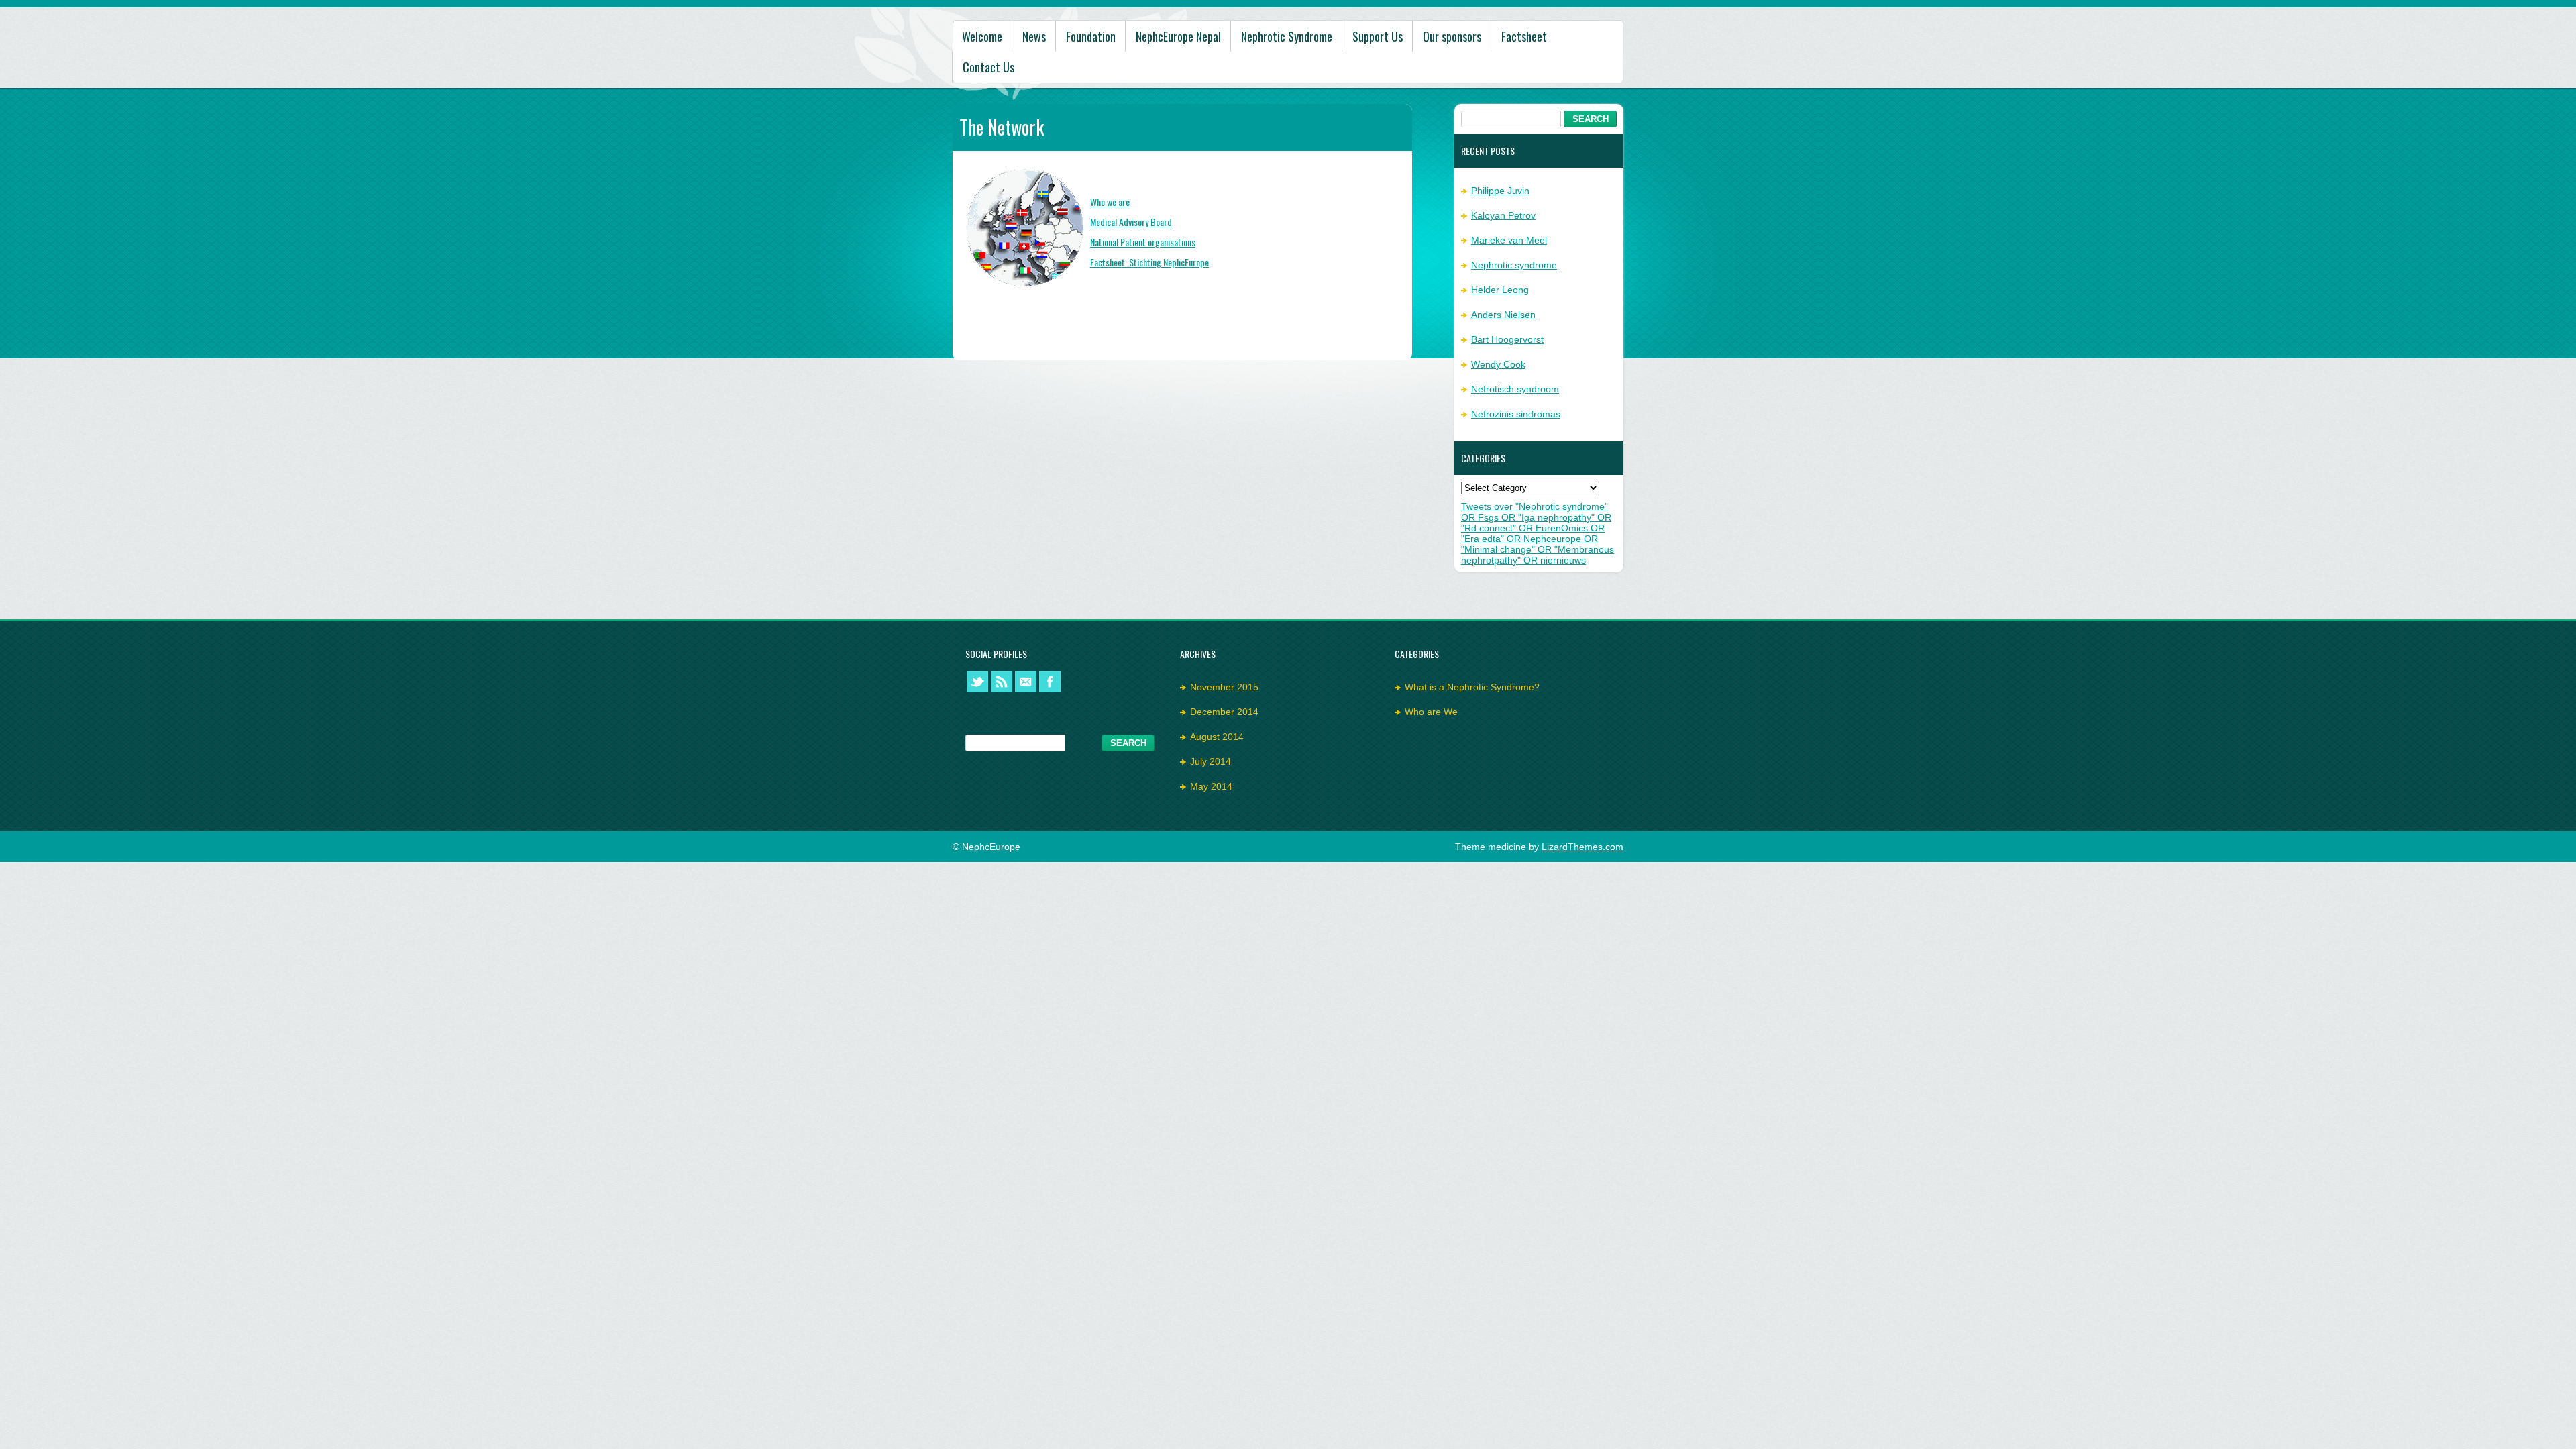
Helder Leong (1500, 290)
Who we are (1110, 202)
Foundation (1091, 36)
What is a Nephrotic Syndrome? (1472, 687)
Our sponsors (1452, 36)
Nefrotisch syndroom (1515, 389)
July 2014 (1211, 761)
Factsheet (1524, 36)
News (1034, 36)
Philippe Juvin (1500, 191)
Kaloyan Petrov (1503, 215)
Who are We (1431, 712)
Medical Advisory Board (1131, 222)
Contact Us (988, 67)
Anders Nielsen (1503, 315)
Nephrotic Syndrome (1287, 36)
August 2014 (1217, 737)
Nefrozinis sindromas (1516, 414)
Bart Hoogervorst (1507, 339)
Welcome (982, 36)
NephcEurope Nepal (1178, 36)
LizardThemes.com (1582, 847)
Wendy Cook (1498, 364)
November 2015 (1224, 687)
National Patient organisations (1143, 242)
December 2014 (1224, 712)
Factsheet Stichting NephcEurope (1149, 262)
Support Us (1378, 36)
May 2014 (1211, 786)
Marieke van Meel (1509, 240)
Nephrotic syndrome (1514, 265)
